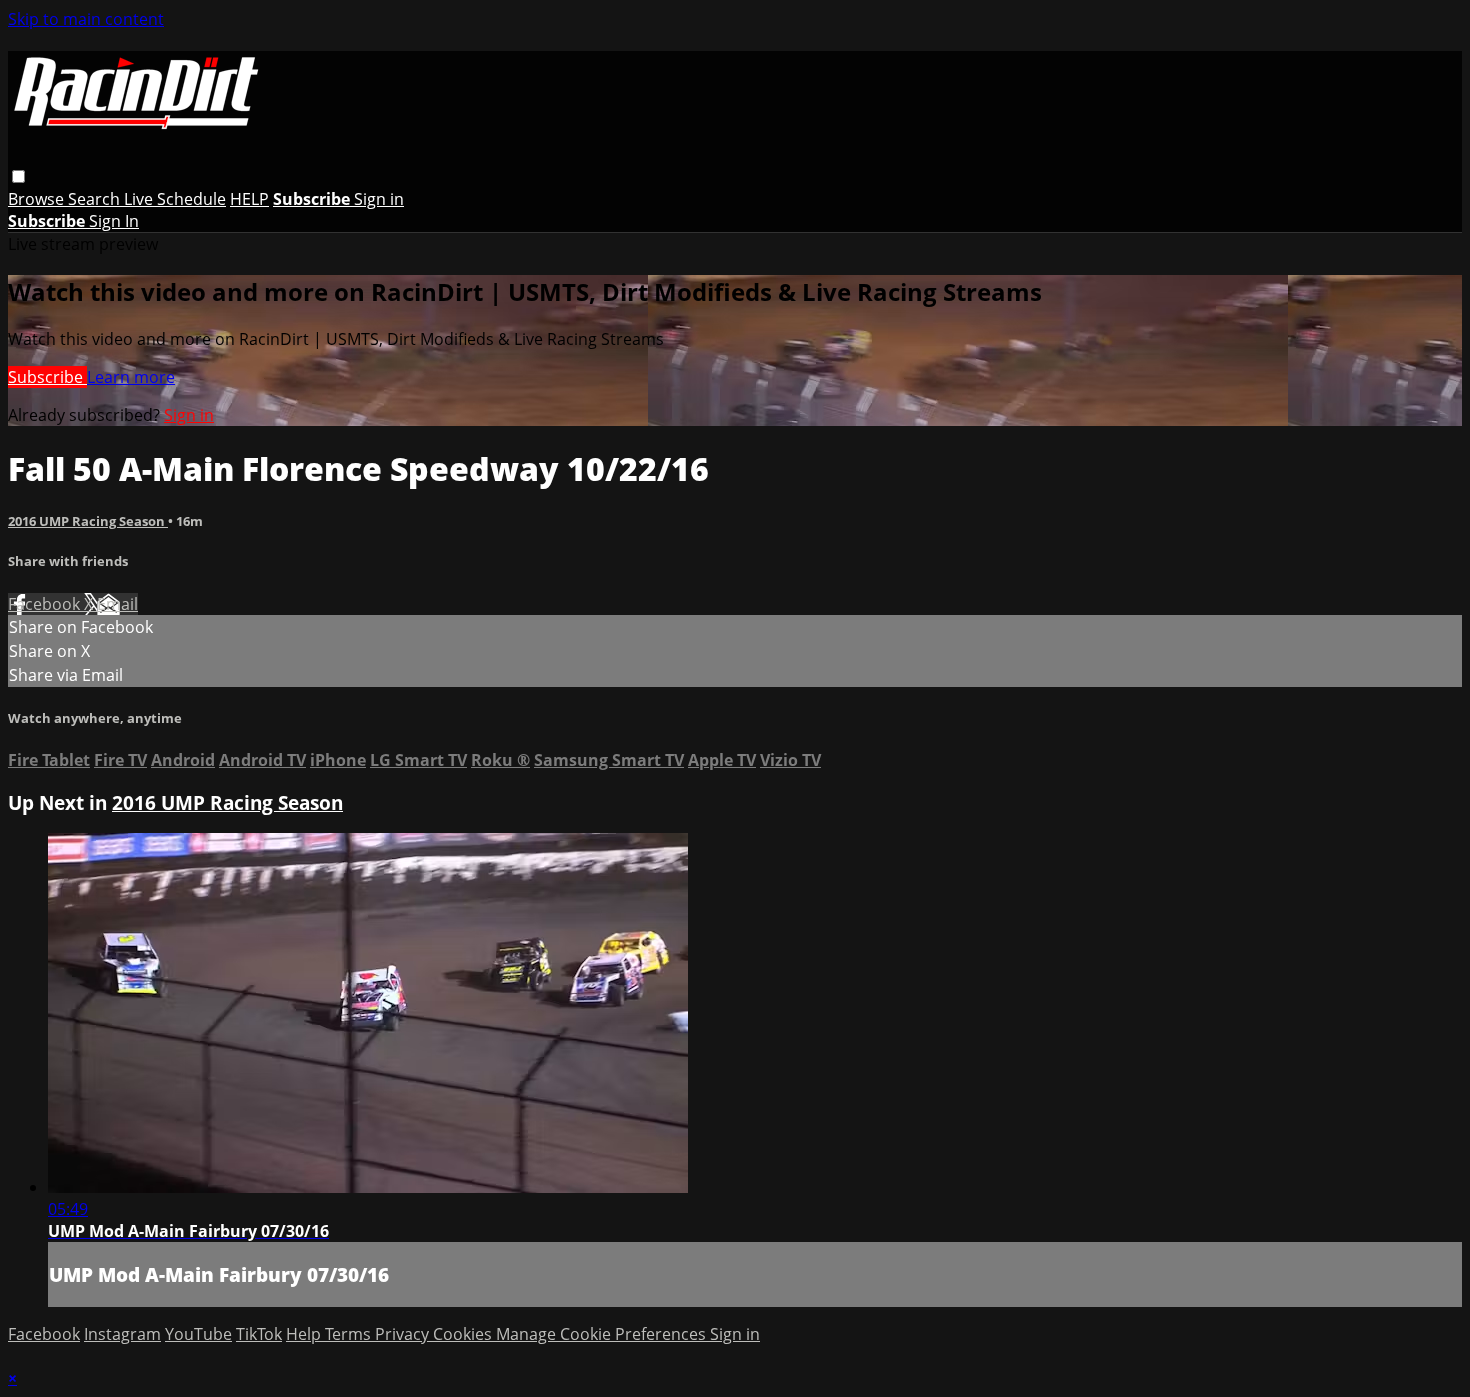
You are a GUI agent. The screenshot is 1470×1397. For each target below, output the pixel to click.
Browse (38, 199)
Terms (350, 1334)
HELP (249, 199)
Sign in (379, 199)
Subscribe (47, 377)
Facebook (46, 604)
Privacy (404, 1334)
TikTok (259, 1334)
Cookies (464, 1334)
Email (117, 604)
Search (96, 199)
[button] (18, 176)
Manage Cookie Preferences (603, 1334)
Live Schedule (175, 199)
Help (305, 1334)
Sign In (114, 221)
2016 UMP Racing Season (88, 521)
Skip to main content (86, 19)
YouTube (198, 1334)
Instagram (122, 1334)
